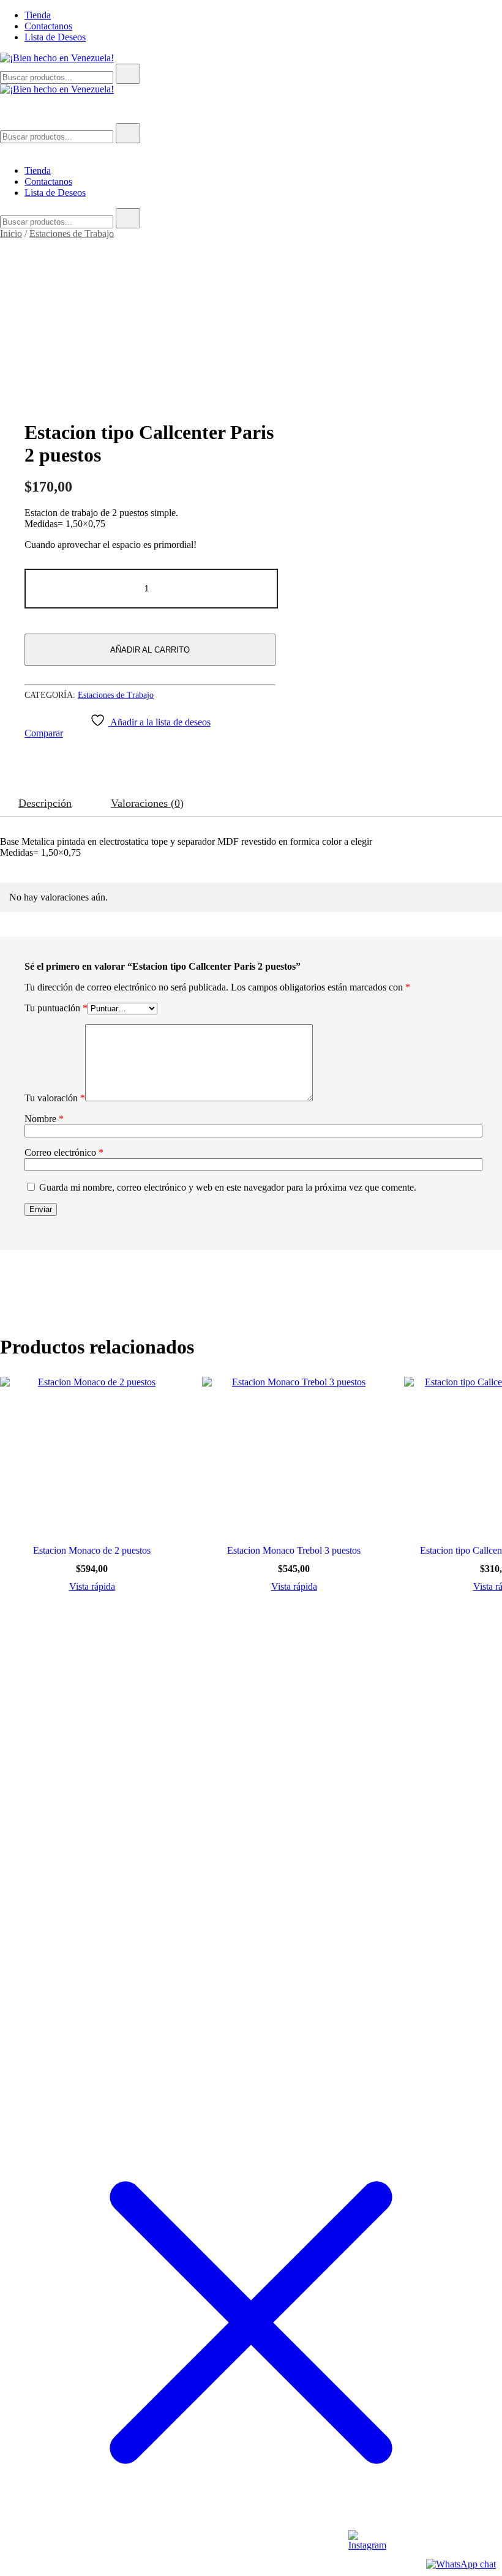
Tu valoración (55, 1098)
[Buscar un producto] (12, 117)
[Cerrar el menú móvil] (5, 150)
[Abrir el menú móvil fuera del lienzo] (5, 100)
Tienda (38, 15)
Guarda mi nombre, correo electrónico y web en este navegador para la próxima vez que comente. (228, 1187)
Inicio (11, 234)
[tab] (45, 803)
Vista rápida (92, 1587)
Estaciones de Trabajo (72, 234)
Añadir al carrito (150, 650)
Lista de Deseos (55, 37)
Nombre (44, 1119)
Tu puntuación (56, 1008)
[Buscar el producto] (128, 74)
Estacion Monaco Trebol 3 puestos (294, 1550)
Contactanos (48, 26)
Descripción (45, 803)
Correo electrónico (64, 1152)
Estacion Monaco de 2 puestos (92, 1550)
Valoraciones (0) (147, 803)
